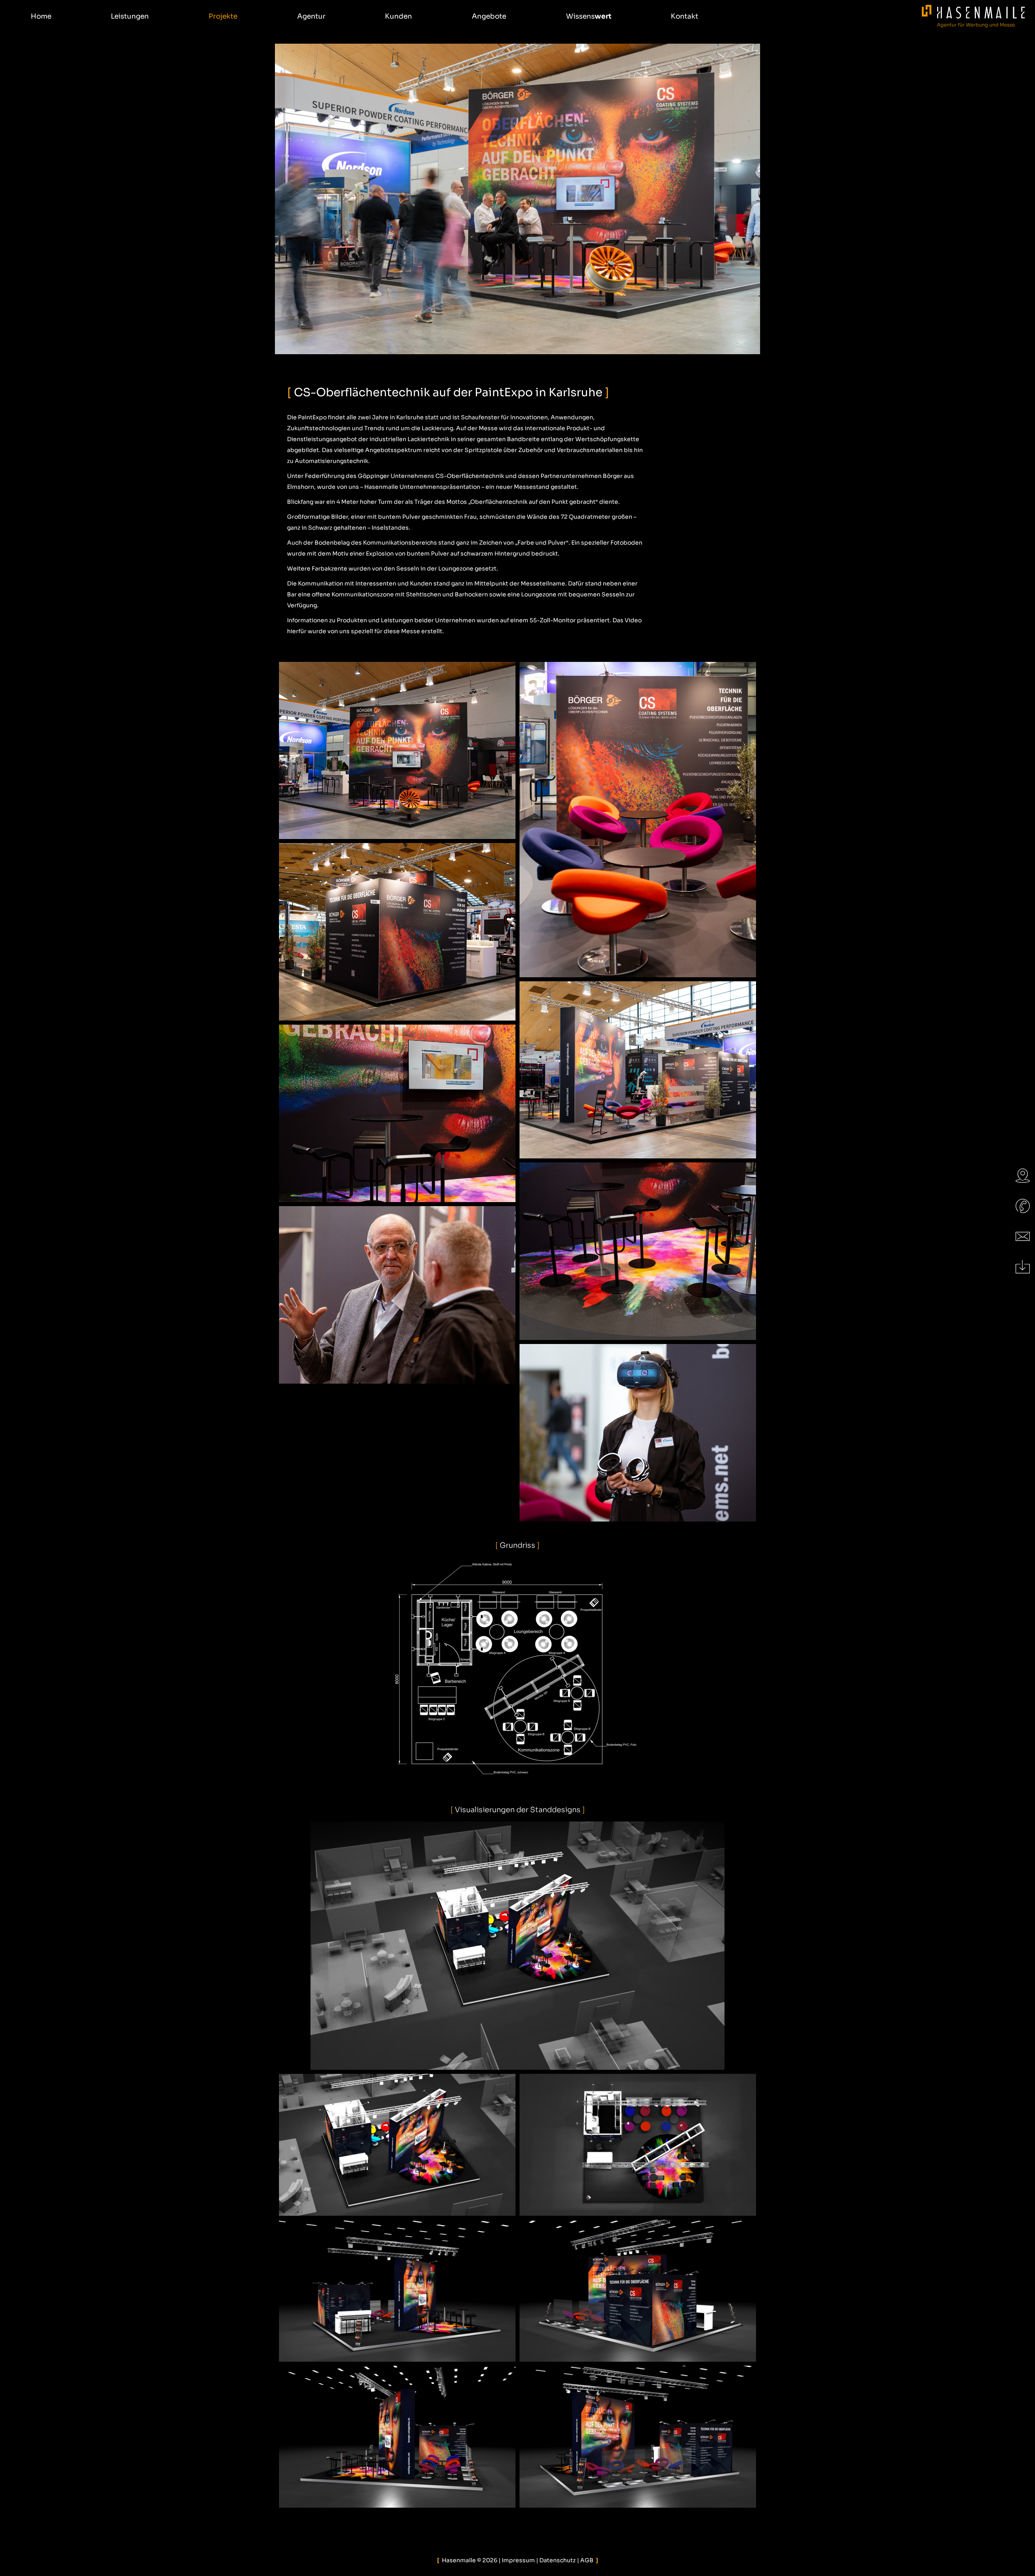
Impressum (518, 2560)
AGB (587, 2560)
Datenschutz (558, 2560)
